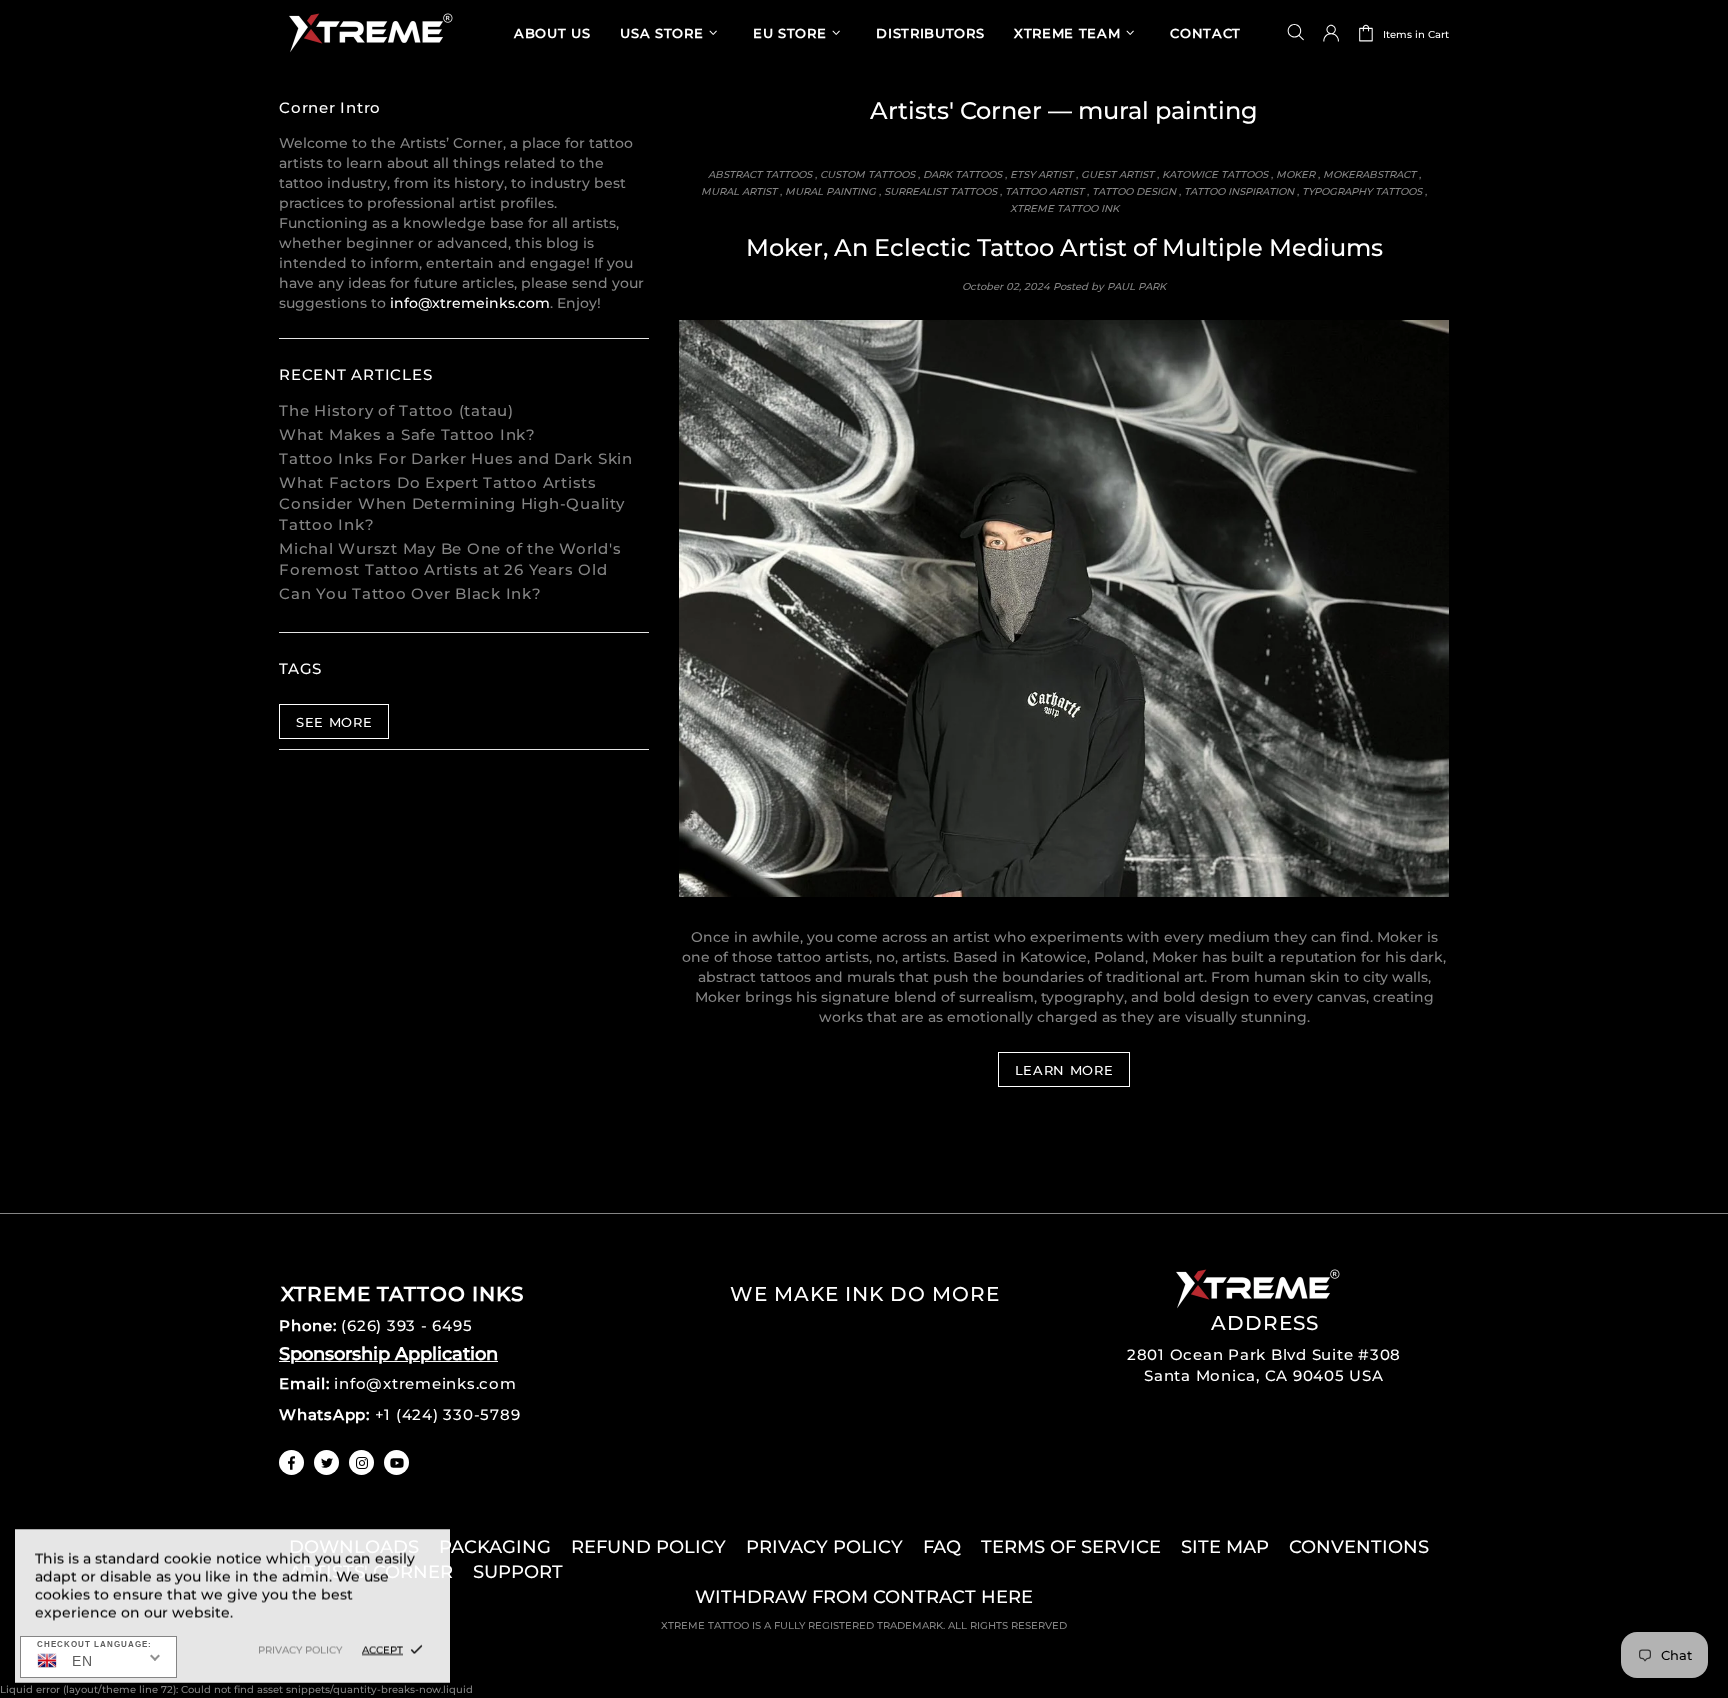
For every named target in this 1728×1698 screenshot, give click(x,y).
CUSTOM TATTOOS (867, 174)
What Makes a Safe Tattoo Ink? (407, 434)
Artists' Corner (956, 110)
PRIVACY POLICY (824, 1547)
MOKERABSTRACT (1369, 174)
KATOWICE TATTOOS (1215, 174)
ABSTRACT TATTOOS (760, 174)
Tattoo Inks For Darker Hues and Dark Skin (456, 458)
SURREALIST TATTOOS (940, 191)
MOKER (1295, 174)
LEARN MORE (1064, 1070)
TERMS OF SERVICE (1071, 1547)
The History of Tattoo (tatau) (396, 410)
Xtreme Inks (369, 32)
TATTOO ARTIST (1044, 191)
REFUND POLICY (648, 1547)
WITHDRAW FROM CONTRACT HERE (864, 1597)
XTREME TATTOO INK (1064, 208)
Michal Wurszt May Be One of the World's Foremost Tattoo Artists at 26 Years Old (450, 559)
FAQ (942, 1547)
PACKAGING (495, 1547)
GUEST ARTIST (1117, 174)
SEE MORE (334, 722)
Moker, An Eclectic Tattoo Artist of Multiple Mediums (1064, 247)
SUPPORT (518, 1572)
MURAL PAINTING (830, 191)
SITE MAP (1225, 1547)
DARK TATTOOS (962, 174)
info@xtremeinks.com (470, 303)
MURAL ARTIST (739, 191)
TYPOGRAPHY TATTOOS (1362, 191)
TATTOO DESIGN (1134, 191)
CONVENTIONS (1359, 1547)
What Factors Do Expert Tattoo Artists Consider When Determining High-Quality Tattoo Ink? (452, 503)
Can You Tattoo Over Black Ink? (410, 593)
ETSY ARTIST (1041, 174)
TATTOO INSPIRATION (1239, 191)
